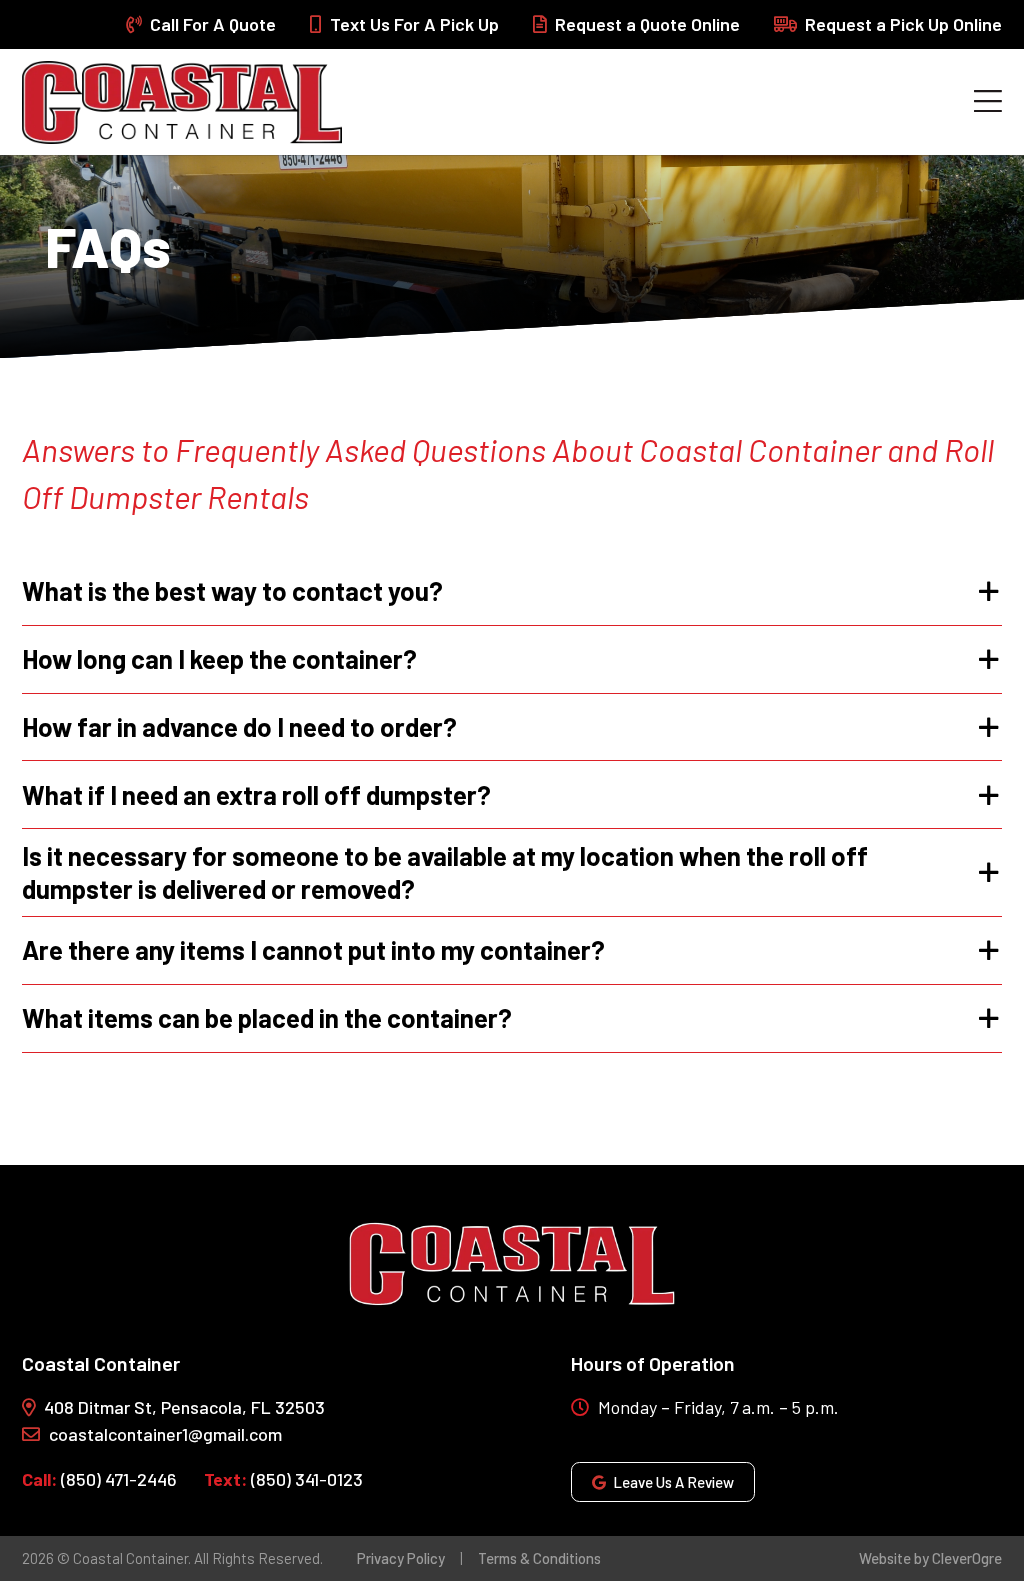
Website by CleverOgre (930, 1558)
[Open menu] (988, 102)
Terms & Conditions (539, 1558)
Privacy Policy (401, 1558)
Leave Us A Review (673, 1482)
